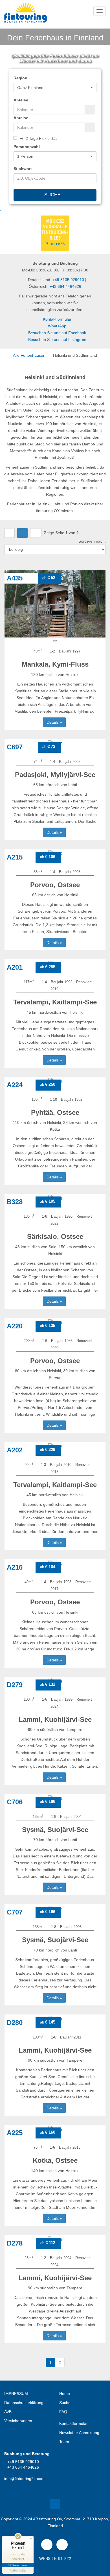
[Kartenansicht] (36, 533)
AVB (8, 2412)
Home (65, 2394)
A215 (15, 857)
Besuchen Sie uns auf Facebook (57, 333)
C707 (15, 1912)
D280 (15, 2023)
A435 (15, 578)
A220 (15, 1326)
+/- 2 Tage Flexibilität (38, 138)
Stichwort (23, 169)
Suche (53, 195)
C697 (15, 747)
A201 (15, 967)
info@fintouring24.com (24, 2479)
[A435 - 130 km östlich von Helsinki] (55, 602)
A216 (15, 1567)
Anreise (21, 100)
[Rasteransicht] (9, 533)
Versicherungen (18, 2421)
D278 (15, 2243)
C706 (15, 1802)
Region (20, 78)
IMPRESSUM (16, 2394)
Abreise (21, 118)
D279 (15, 1685)
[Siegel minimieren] (31, 2539)
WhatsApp (57, 326)
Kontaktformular (57, 319)
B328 (15, 1202)
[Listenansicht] (22, 533)
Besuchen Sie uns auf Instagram (57, 340)
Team (64, 2442)
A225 (15, 2133)
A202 (15, 1450)
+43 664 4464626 (65, 286)
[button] (55, 88)
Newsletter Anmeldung (79, 2433)
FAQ (63, 2412)
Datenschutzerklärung (24, 2403)
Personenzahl (27, 147)
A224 (15, 1085)
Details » (54, 722)
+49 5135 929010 (68, 280)
